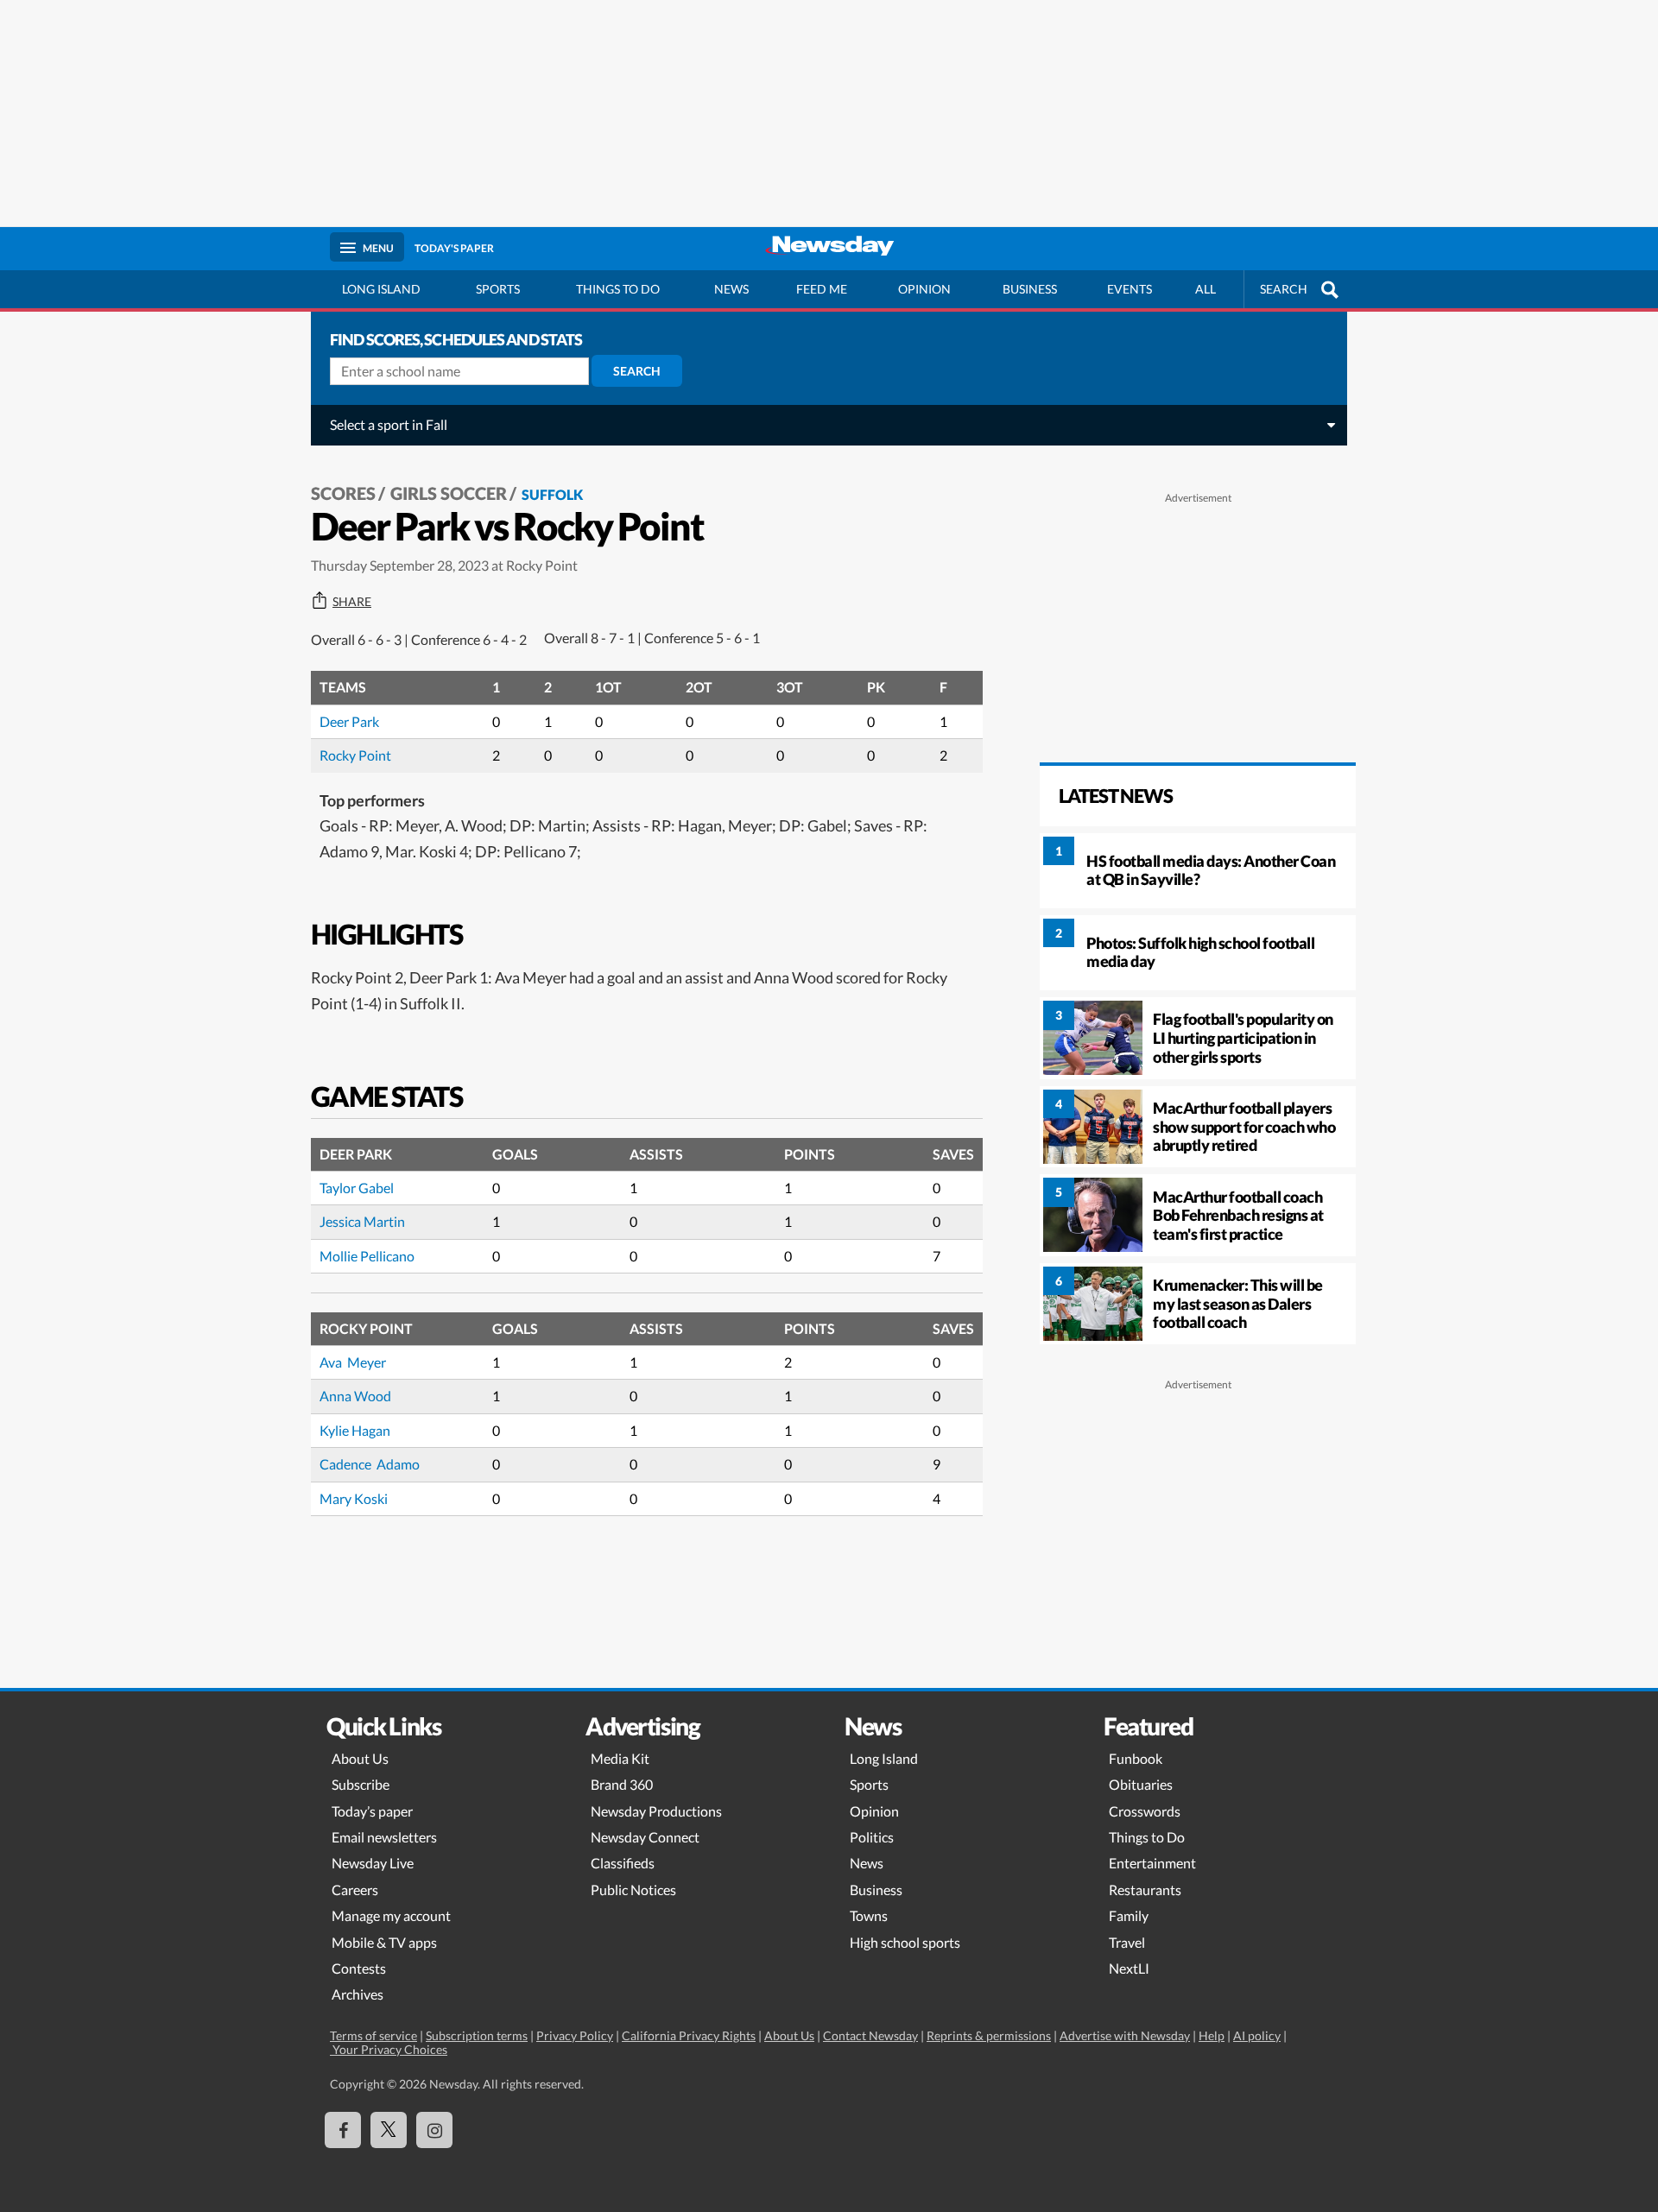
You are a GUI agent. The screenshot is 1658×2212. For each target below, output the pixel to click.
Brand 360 (622, 1784)
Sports (498, 289)
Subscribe (361, 1784)
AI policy (1257, 2035)
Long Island (381, 289)
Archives (358, 1994)
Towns (869, 1915)
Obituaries (1141, 1784)
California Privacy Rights (689, 2035)
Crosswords (1145, 1811)
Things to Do (1147, 1837)
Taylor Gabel (357, 1188)
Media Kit (620, 1758)
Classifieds (623, 1863)
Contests (359, 1968)
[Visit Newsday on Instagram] (434, 2130)
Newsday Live (373, 1863)
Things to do (618, 289)
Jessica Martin (362, 1221)
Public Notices (633, 1890)
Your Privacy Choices (389, 2049)
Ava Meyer (353, 1362)
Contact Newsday (870, 2035)
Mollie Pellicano (367, 1256)
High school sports (905, 1942)
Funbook (1136, 1758)
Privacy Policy (575, 2035)
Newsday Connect (645, 1837)
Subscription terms (477, 2035)
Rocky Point (355, 755)
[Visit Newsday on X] (389, 2130)
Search (637, 371)
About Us (360, 1758)
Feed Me (822, 289)
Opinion (924, 289)
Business (1030, 289)
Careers (355, 1890)
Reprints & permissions (989, 2035)
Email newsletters (384, 1837)
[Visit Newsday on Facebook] (343, 2130)
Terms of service (373, 2035)
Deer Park (349, 721)
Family (1129, 1915)
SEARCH (1284, 289)
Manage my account (391, 1915)
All (1206, 289)
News (731, 289)
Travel (1127, 1942)
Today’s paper (372, 1811)
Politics (872, 1837)
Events (1130, 289)
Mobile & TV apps (384, 1942)
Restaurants (1145, 1890)
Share (352, 602)
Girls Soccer (449, 493)
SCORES (343, 493)
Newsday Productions (656, 1811)
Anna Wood (355, 1396)
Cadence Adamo (370, 1464)
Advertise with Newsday (1125, 2035)
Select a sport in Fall (389, 424)
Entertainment (1152, 1863)
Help (1212, 2035)
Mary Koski (354, 1498)
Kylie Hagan (355, 1430)
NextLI (1129, 1968)
